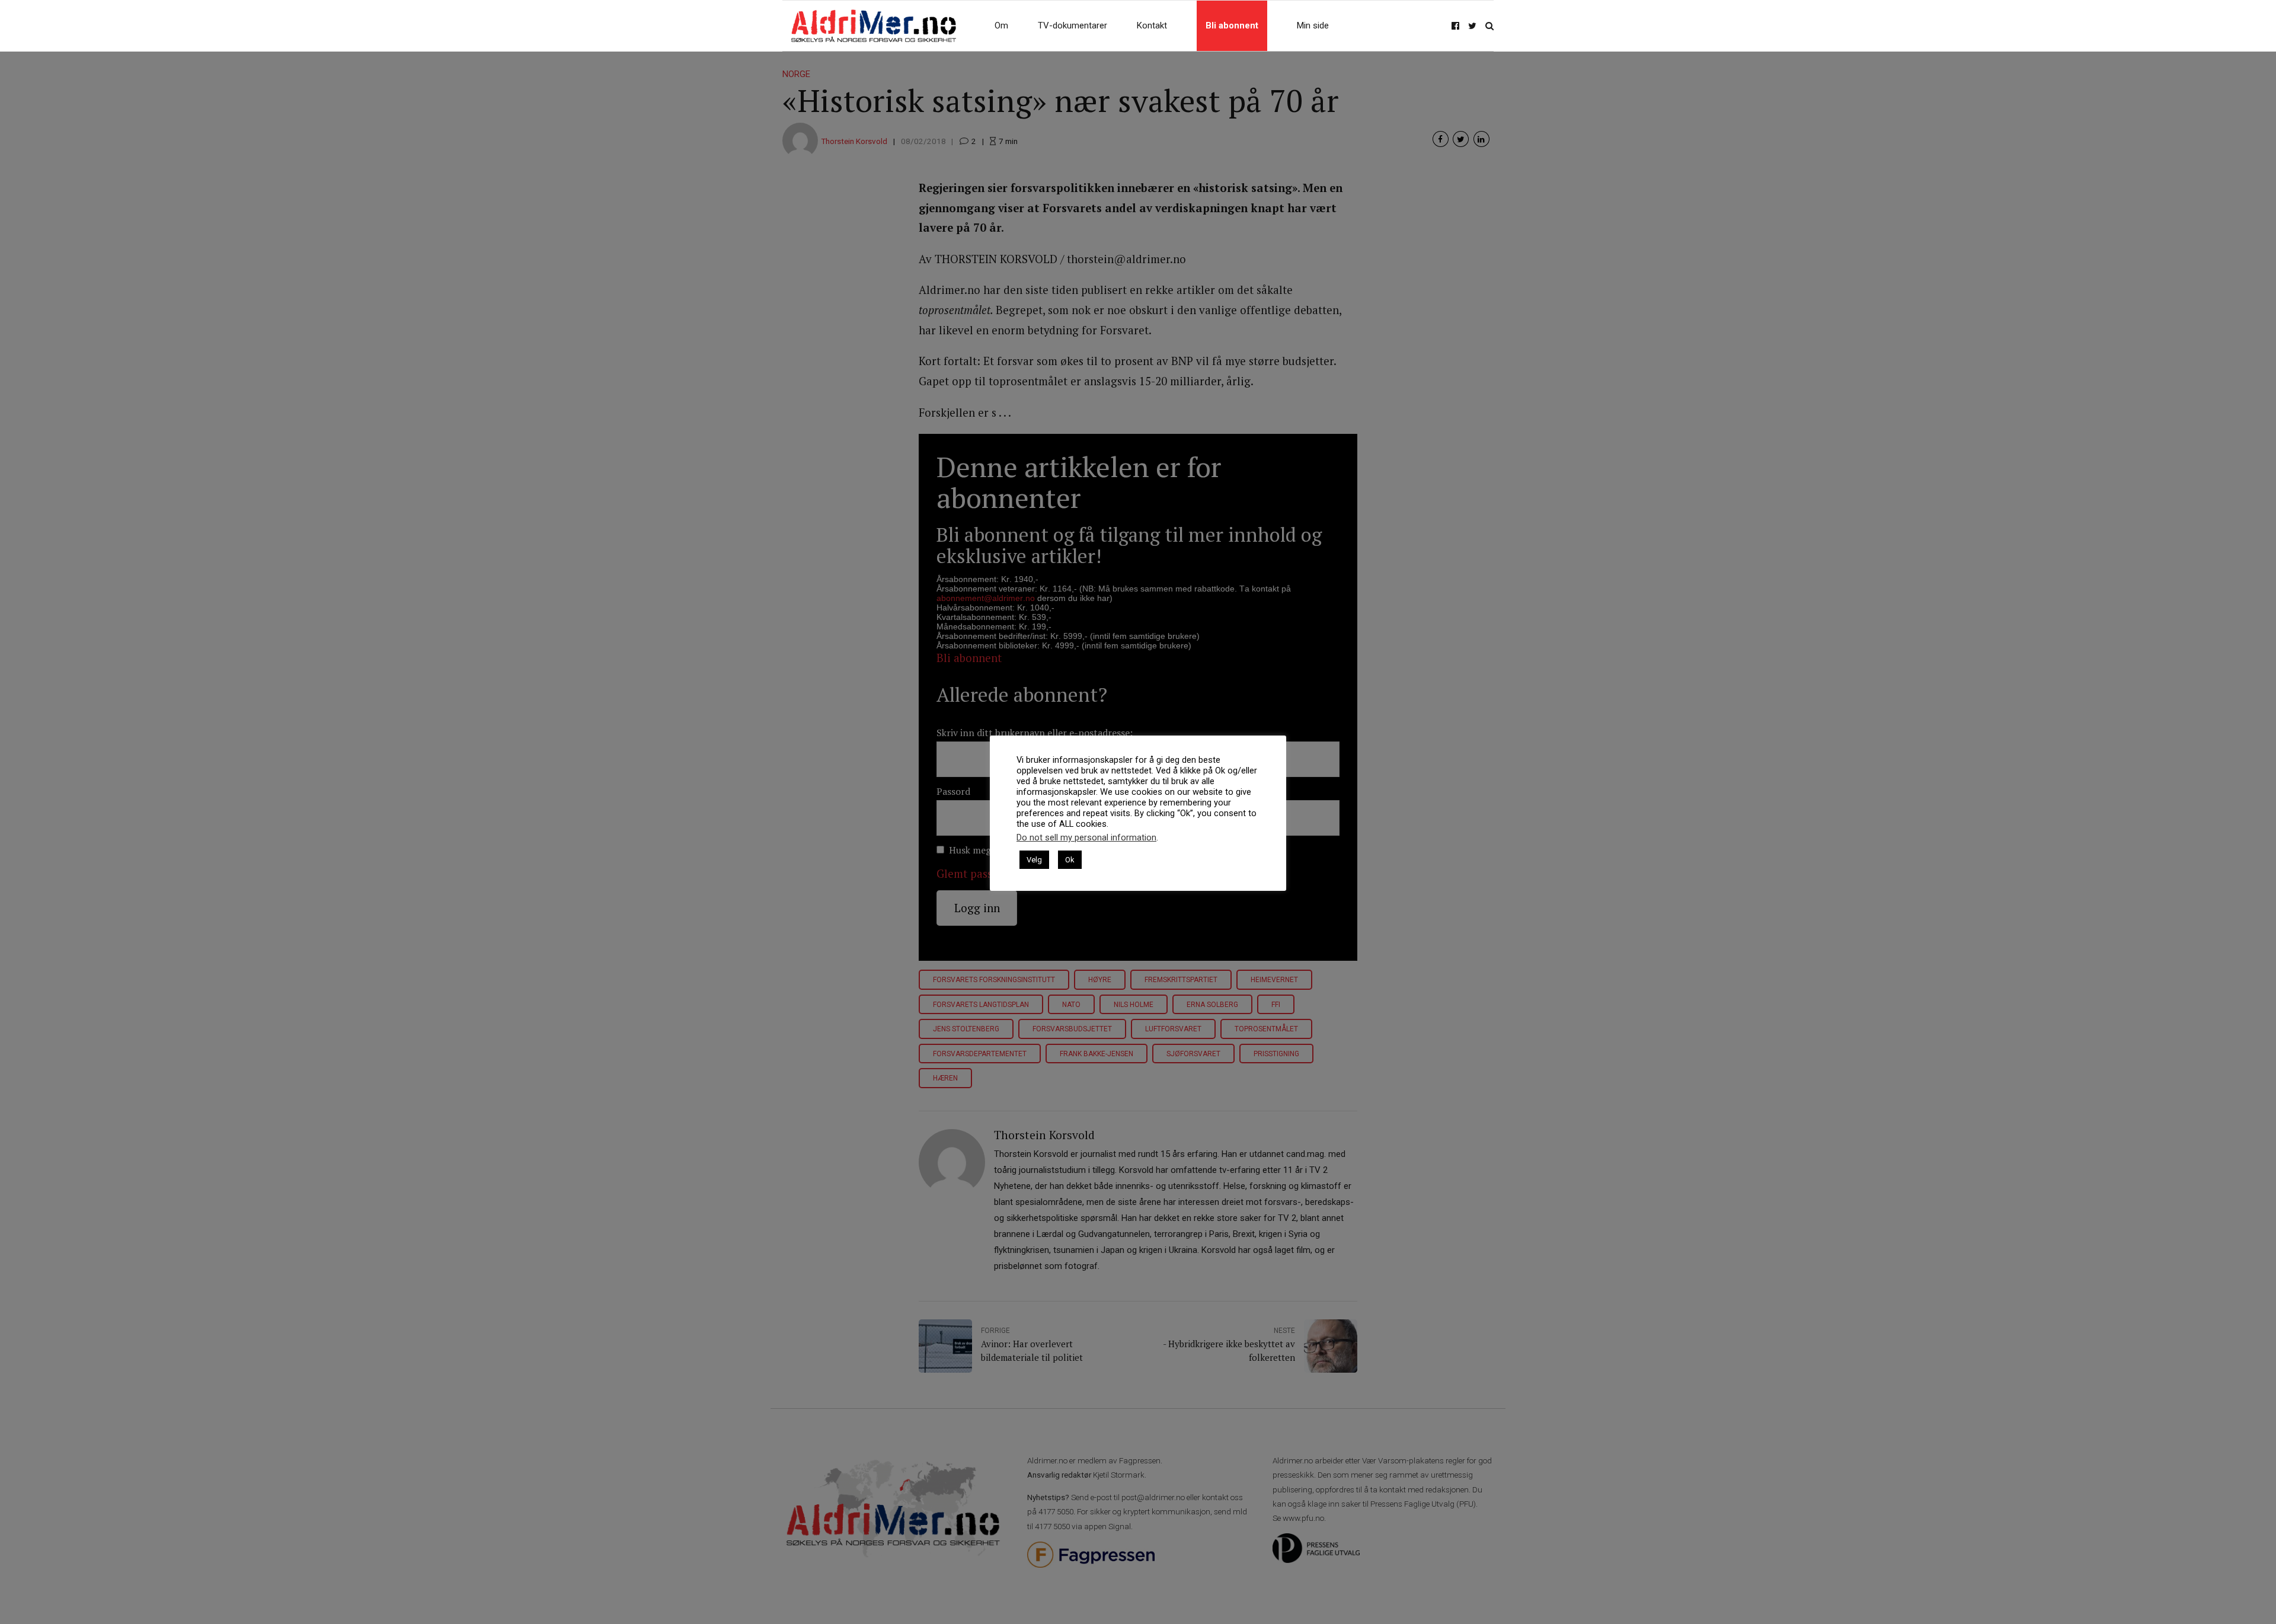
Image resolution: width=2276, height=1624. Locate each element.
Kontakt (1152, 25)
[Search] (1489, 26)
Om (1001, 25)
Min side (1313, 25)
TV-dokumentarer (1073, 25)
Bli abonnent (1232, 25)
